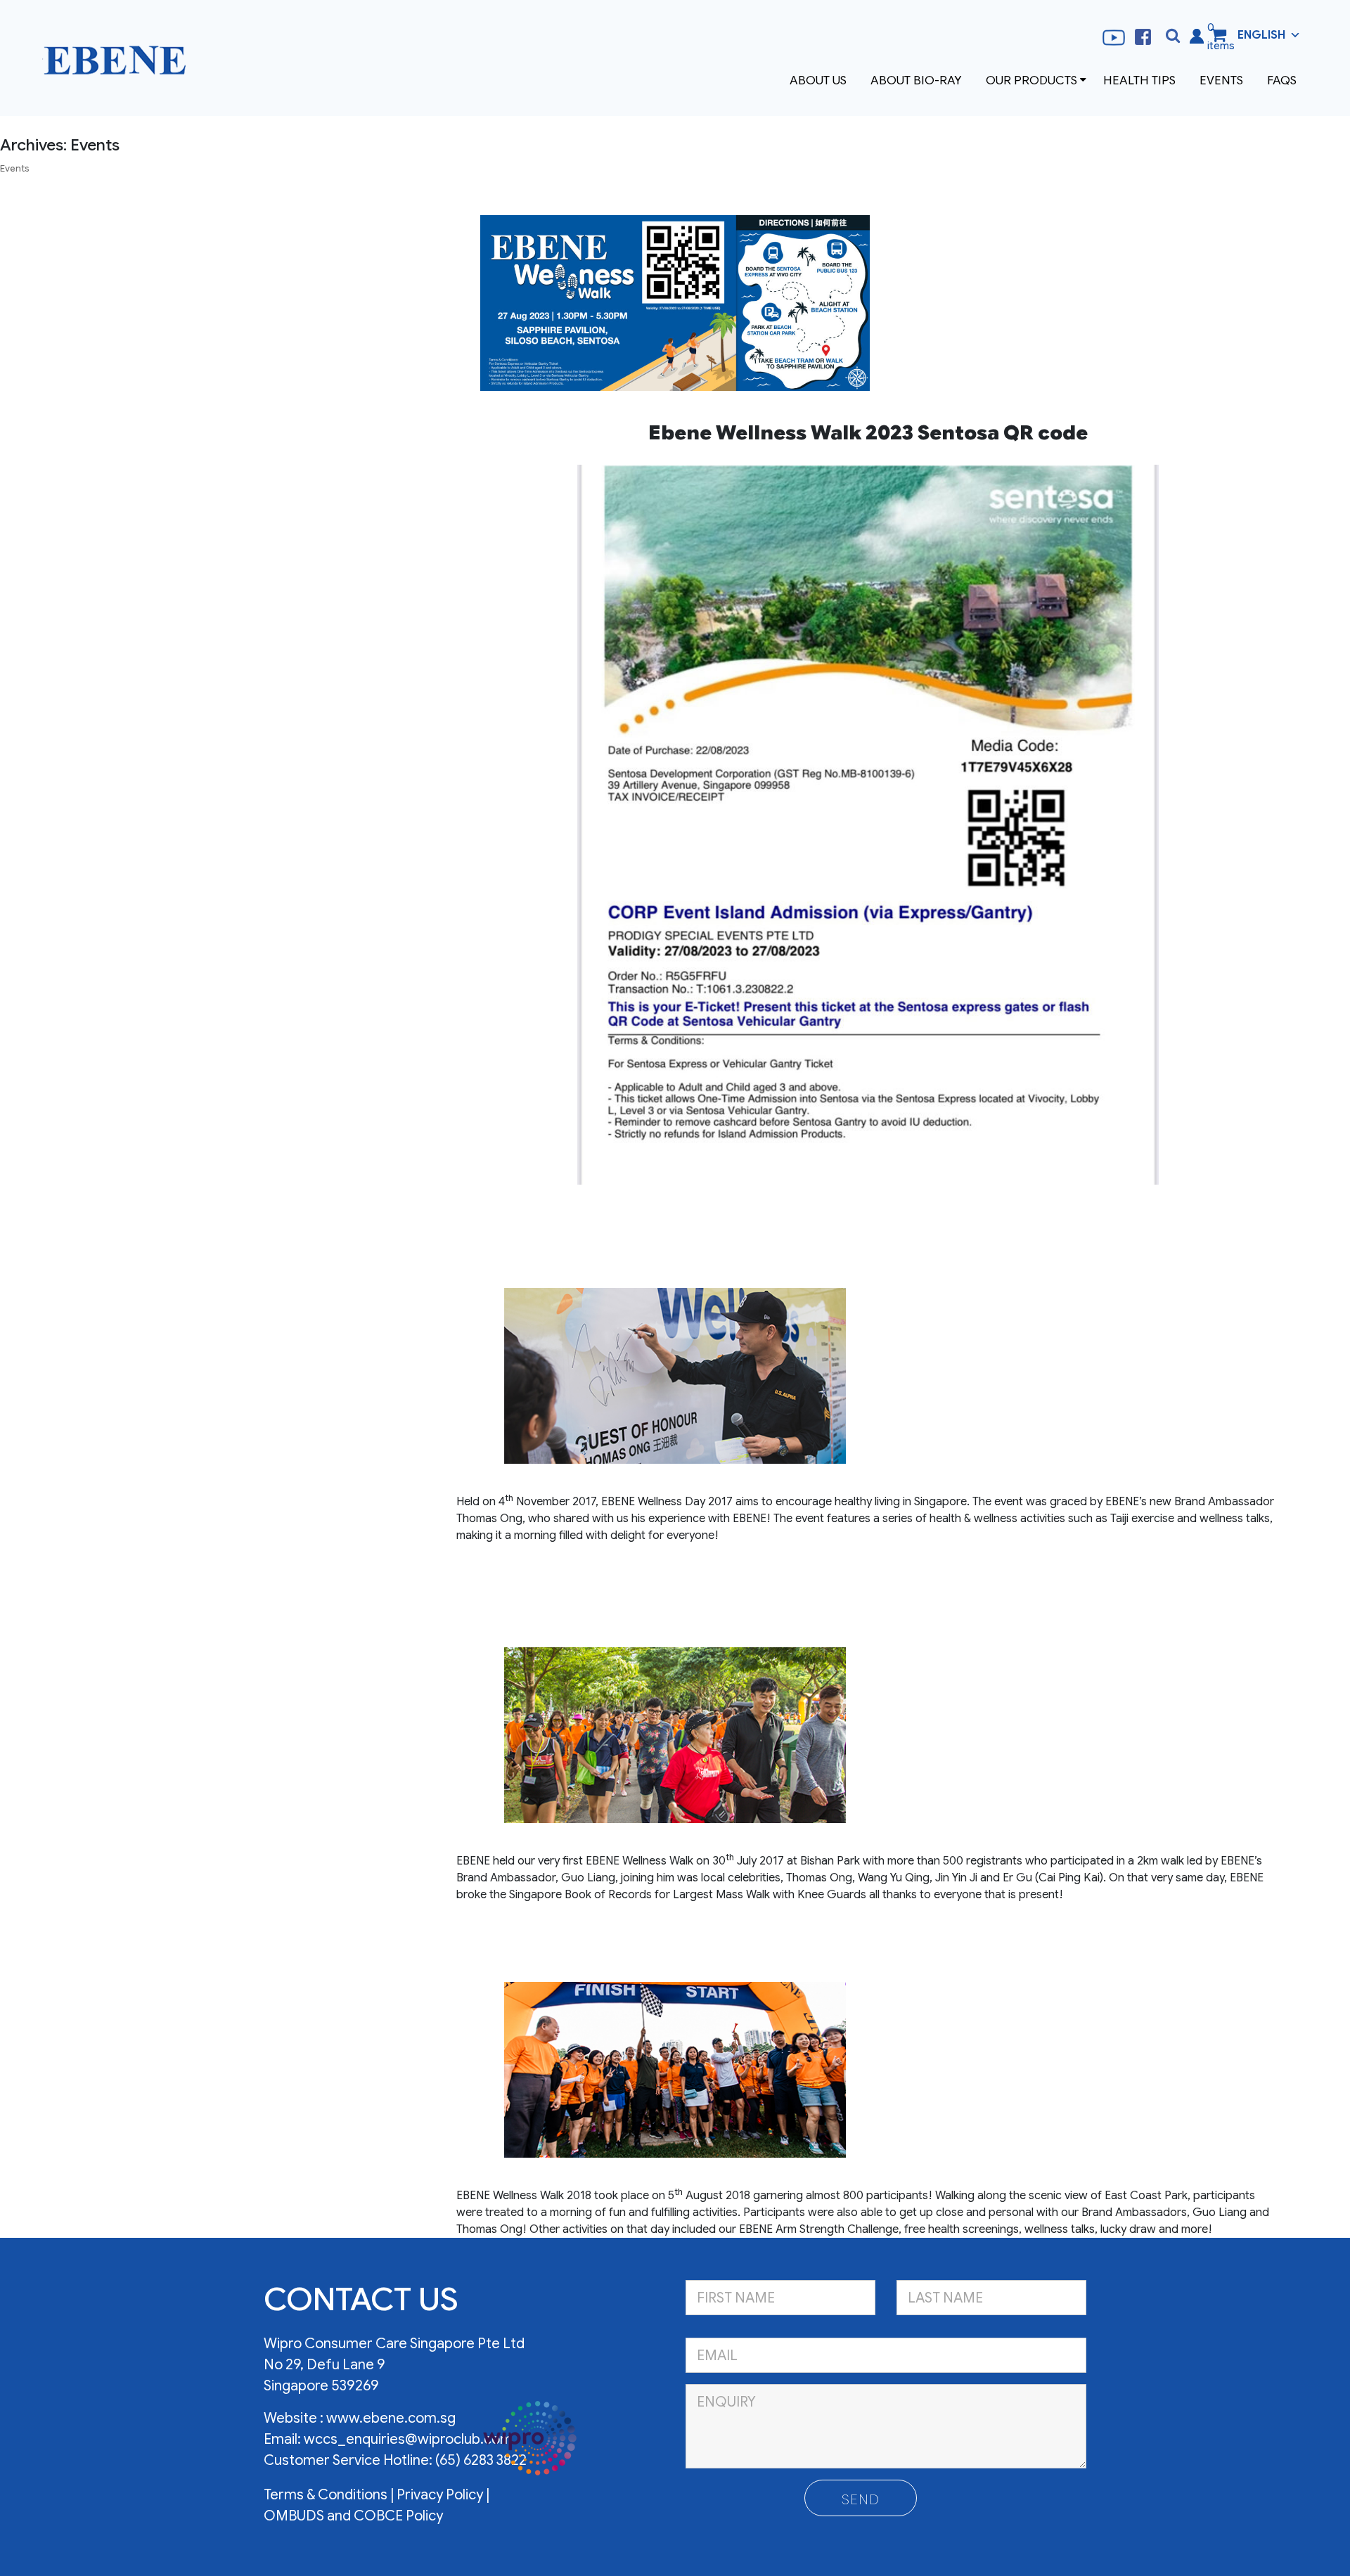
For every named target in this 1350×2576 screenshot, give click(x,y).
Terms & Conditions (327, 2495)
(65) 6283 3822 (481, 2460)
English (1261, 35)
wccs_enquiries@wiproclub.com (408, 2439)
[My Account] (1197, 35)
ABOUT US (818, 80)
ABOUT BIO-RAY (916, 80)
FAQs (1282, 80)
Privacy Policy (440, 2495)
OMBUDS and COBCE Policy (353, 2516)
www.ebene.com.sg (391, 2418)
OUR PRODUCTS (1031, 80)
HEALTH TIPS (1139, 80)
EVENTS (1221, 80)
